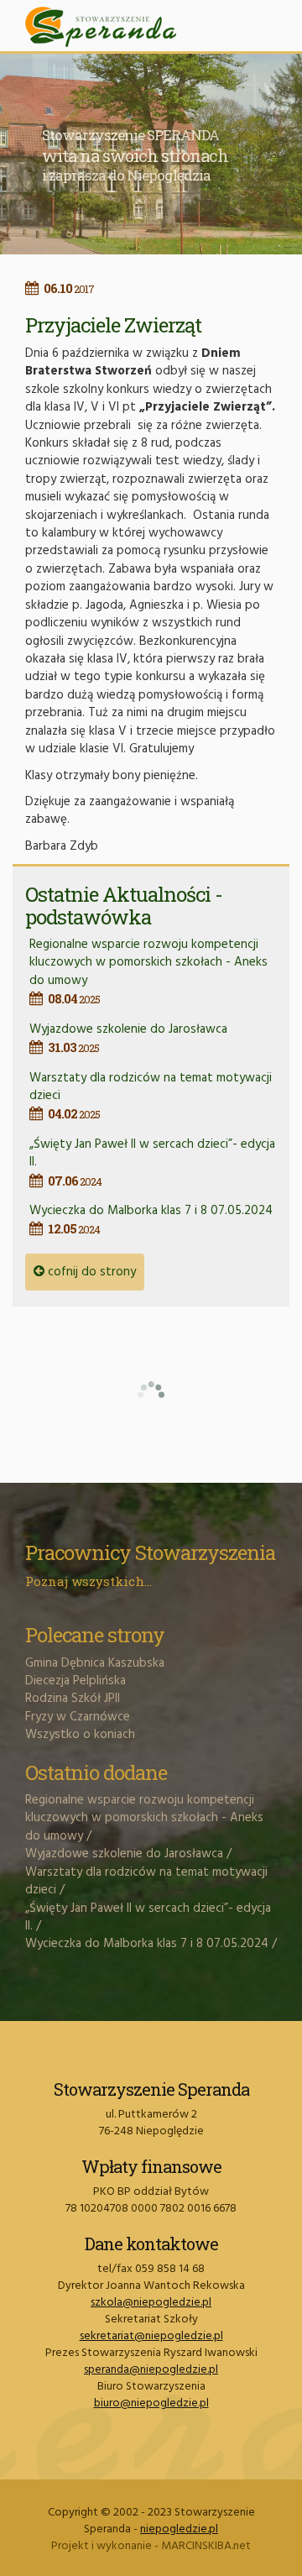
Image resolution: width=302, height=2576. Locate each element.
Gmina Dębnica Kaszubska (95, 1663)
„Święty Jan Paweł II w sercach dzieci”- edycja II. (148, 1917)
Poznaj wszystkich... (89, 1581)
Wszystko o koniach (80, 1735)
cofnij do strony (90, 1272)
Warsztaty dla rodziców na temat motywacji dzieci (146, 1881)
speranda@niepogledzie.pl (151, 2370)
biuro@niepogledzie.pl (151, 2403)
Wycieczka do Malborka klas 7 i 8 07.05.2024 (151, 1219)
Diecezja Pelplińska (75, 1681)
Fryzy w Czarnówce (78, 1717)
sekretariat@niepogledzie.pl (151, 2336)
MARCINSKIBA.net (206, 2546)
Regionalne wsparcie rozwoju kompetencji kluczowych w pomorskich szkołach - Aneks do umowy (148, 971)
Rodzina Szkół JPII (73, 1699)
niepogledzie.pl (179, 2529)
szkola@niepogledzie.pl (151, 2303)
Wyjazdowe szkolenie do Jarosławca (128, 1037)
